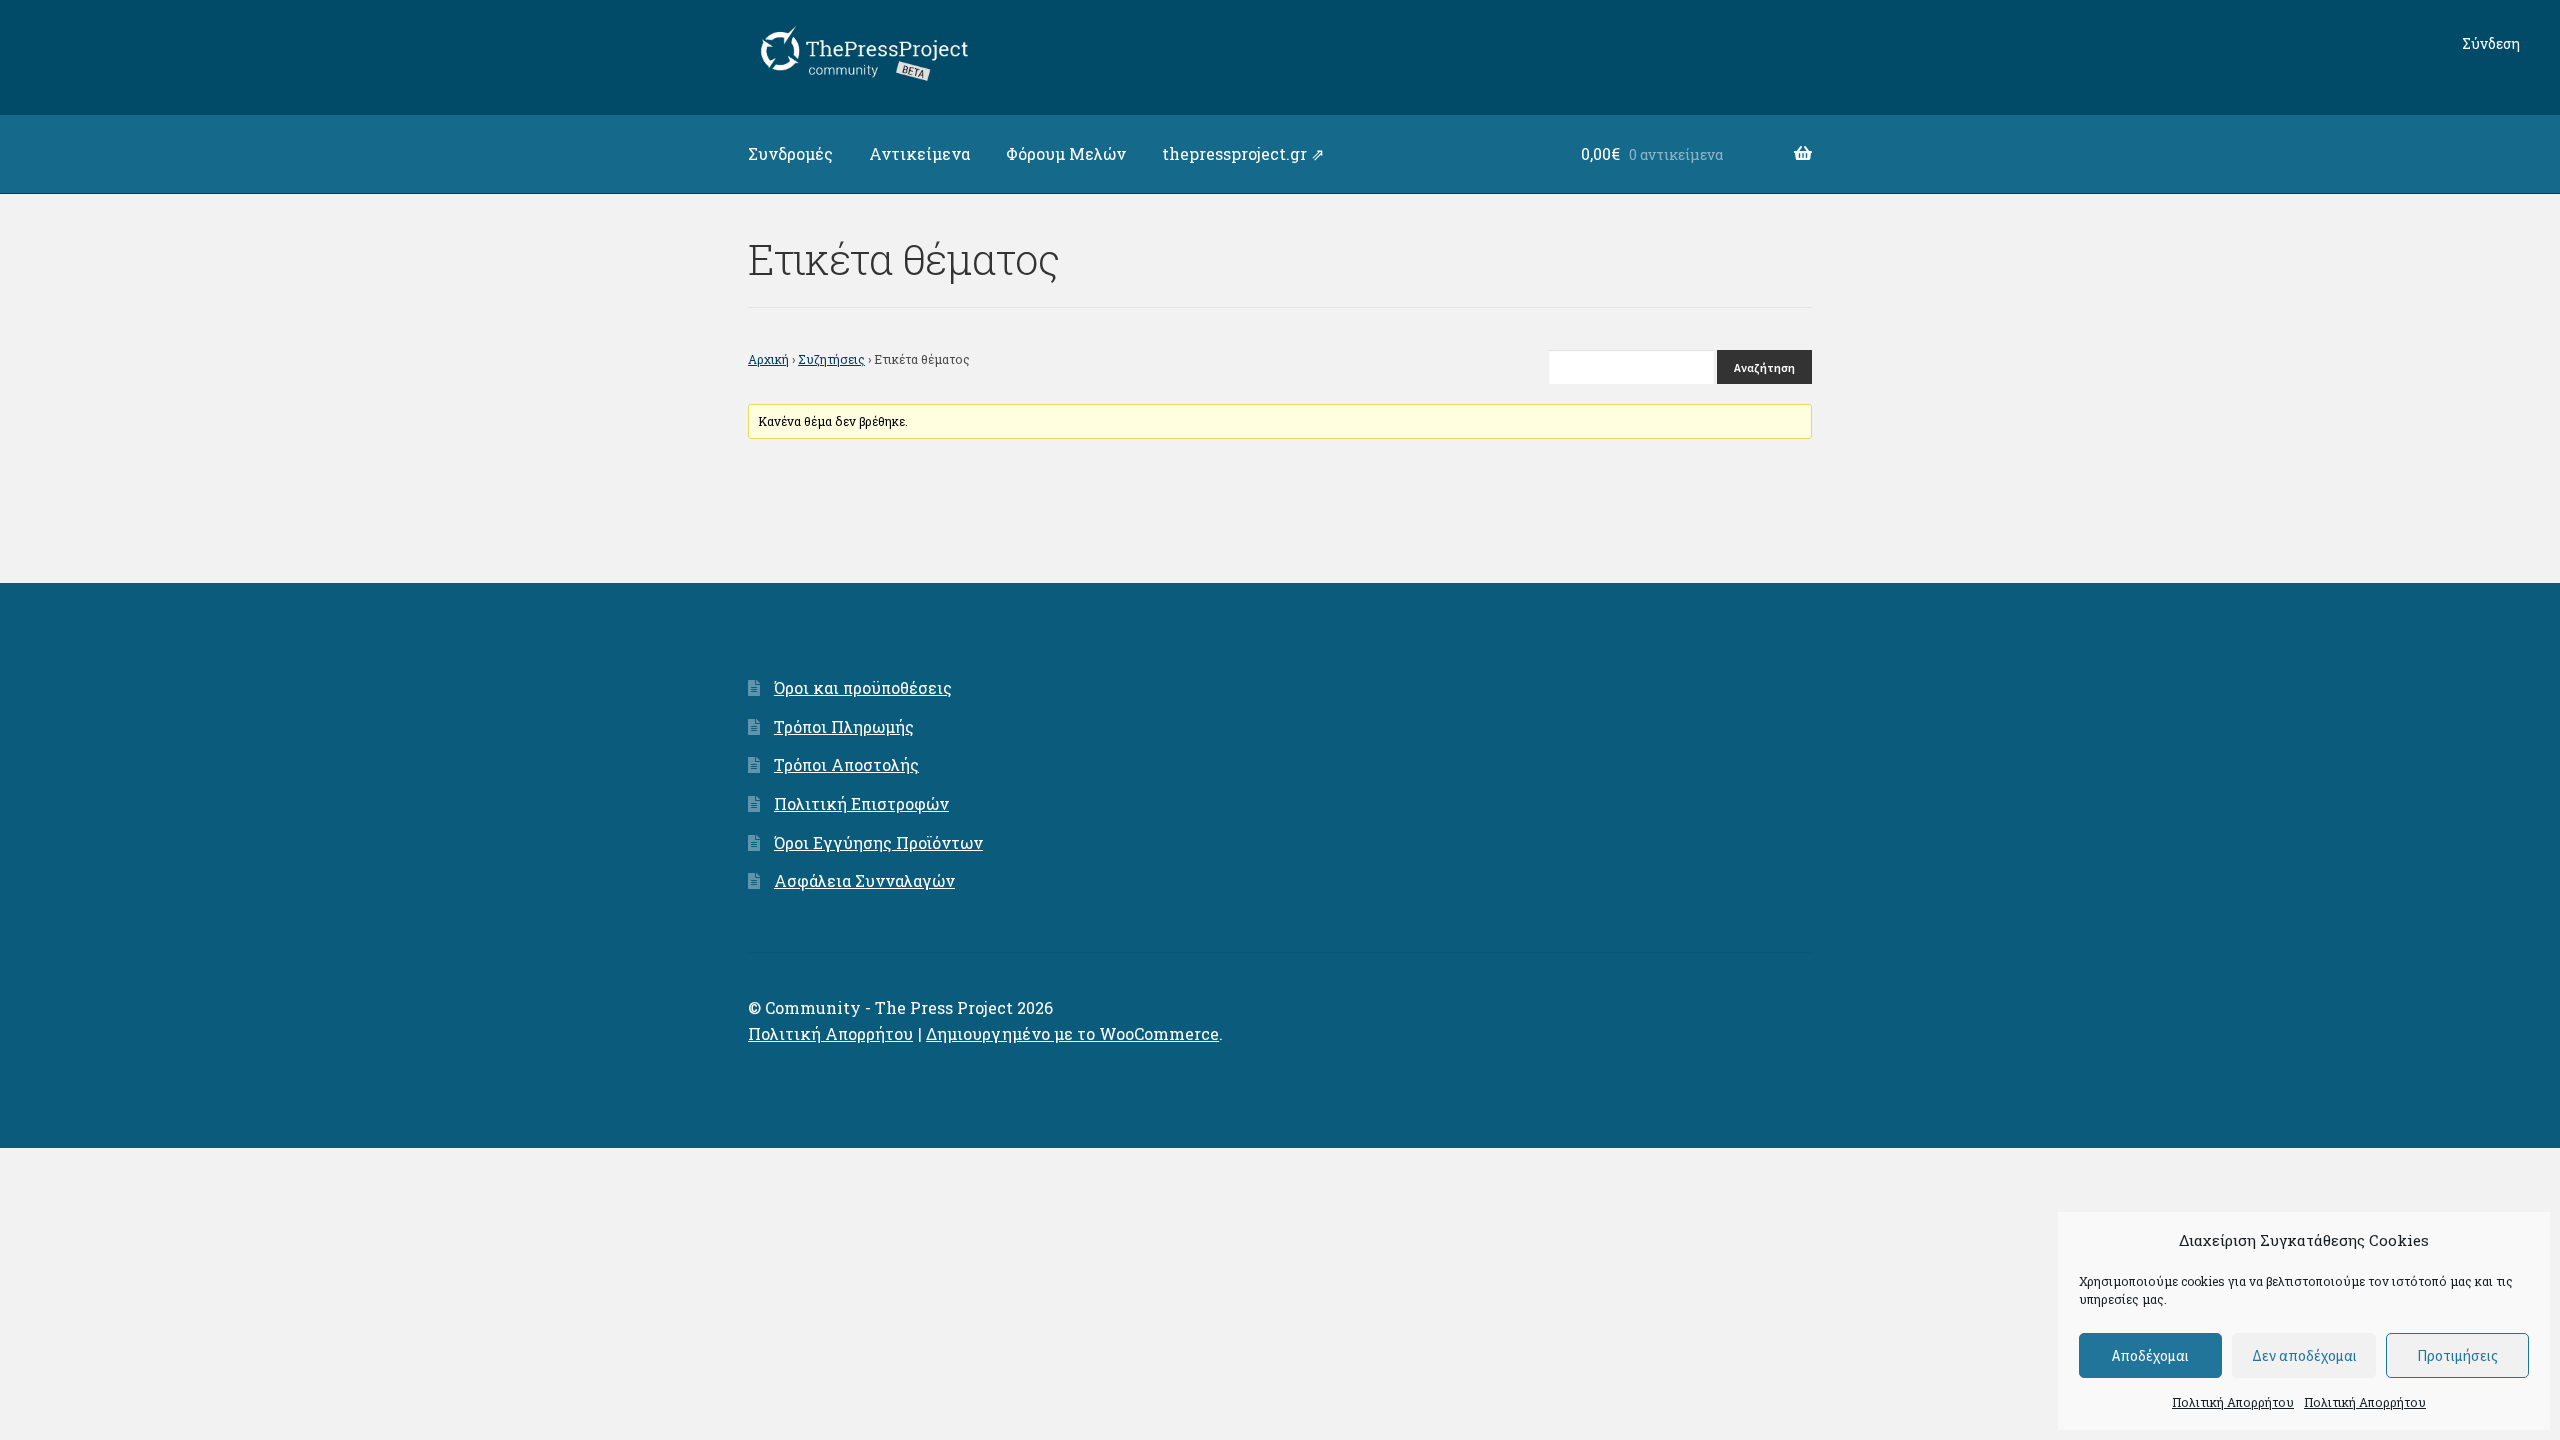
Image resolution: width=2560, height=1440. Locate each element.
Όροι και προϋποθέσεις (863, 687)
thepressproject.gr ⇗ (1243, 153)
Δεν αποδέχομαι (2304, 1355)
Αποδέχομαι (2150, 1355)
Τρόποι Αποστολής (846, 764)
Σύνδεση (2491, 43)
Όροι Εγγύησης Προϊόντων (878, 842)
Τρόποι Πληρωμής (844, 726)
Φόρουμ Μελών (1066, 153)
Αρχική (768, 359)
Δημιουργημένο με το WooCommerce (1072, 1033)
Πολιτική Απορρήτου (2233, 1402)
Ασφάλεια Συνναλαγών (864, 880)
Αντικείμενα (919, 153)
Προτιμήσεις (2457, 1355)
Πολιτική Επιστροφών (861, 803)
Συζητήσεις (831, 359)
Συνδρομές (790, 153)
